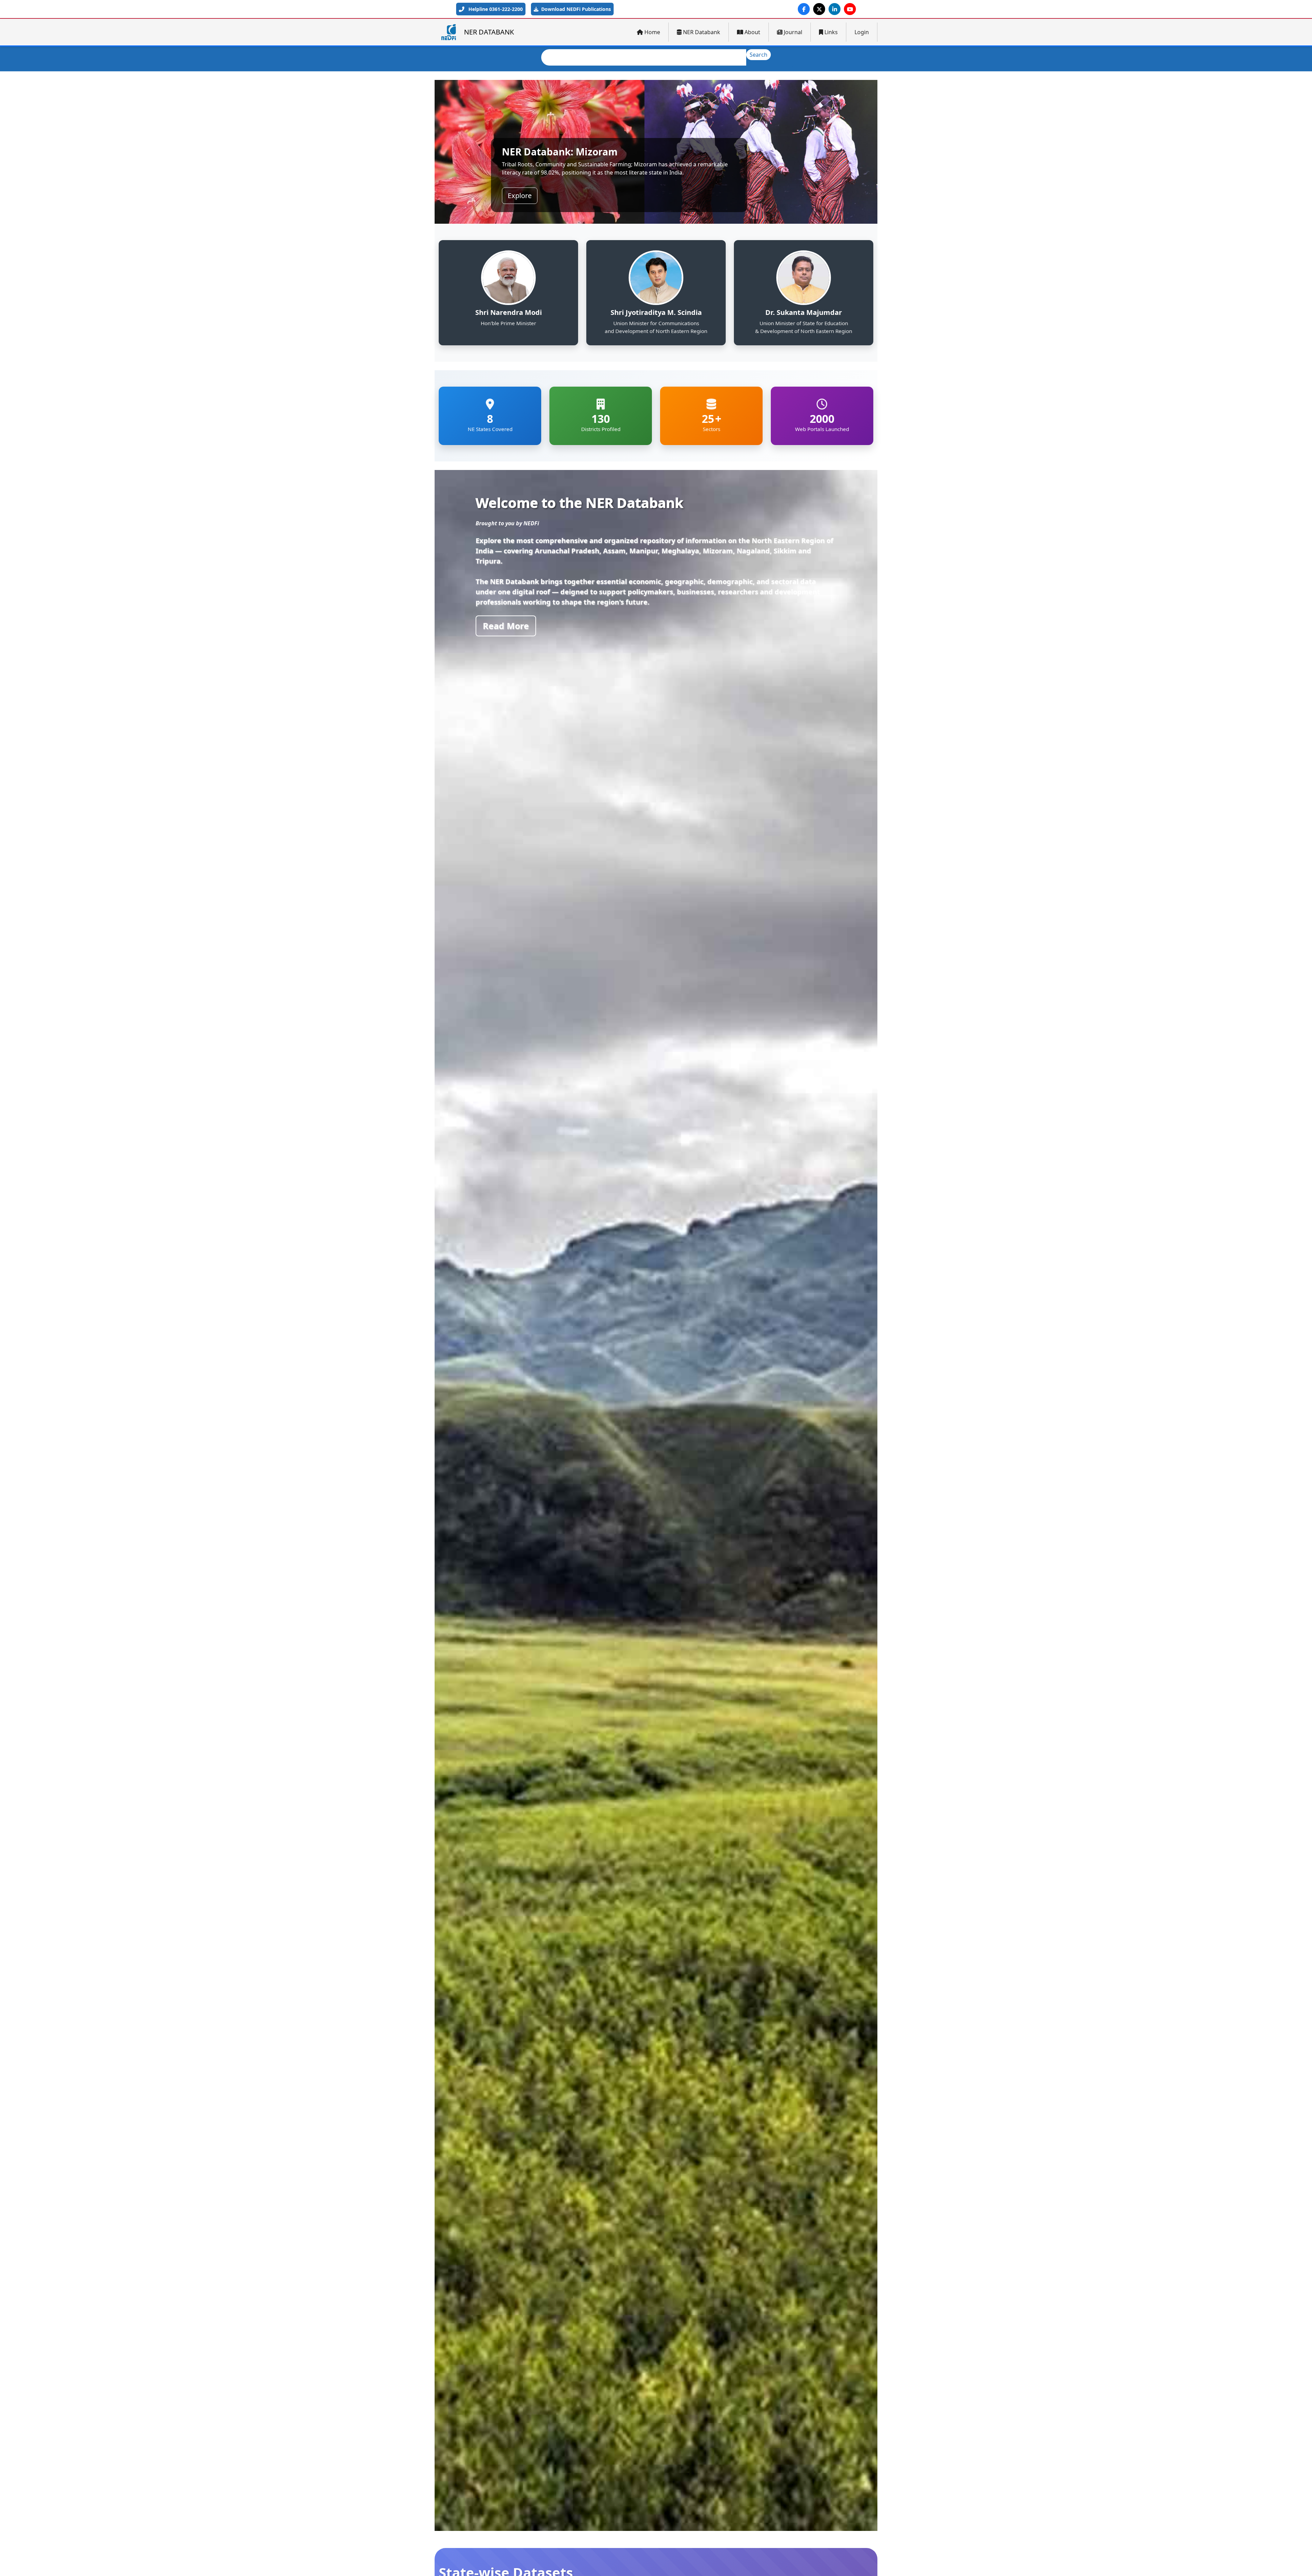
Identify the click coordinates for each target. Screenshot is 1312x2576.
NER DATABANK (489, 32)
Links (831, 32)
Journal (793, 32)
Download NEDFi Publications (575, 9)
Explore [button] (520, 187)
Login (862, 32)
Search (758, 55)
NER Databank (702, 32)
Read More (506, 626)
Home (652, 32)
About (752, 32)
